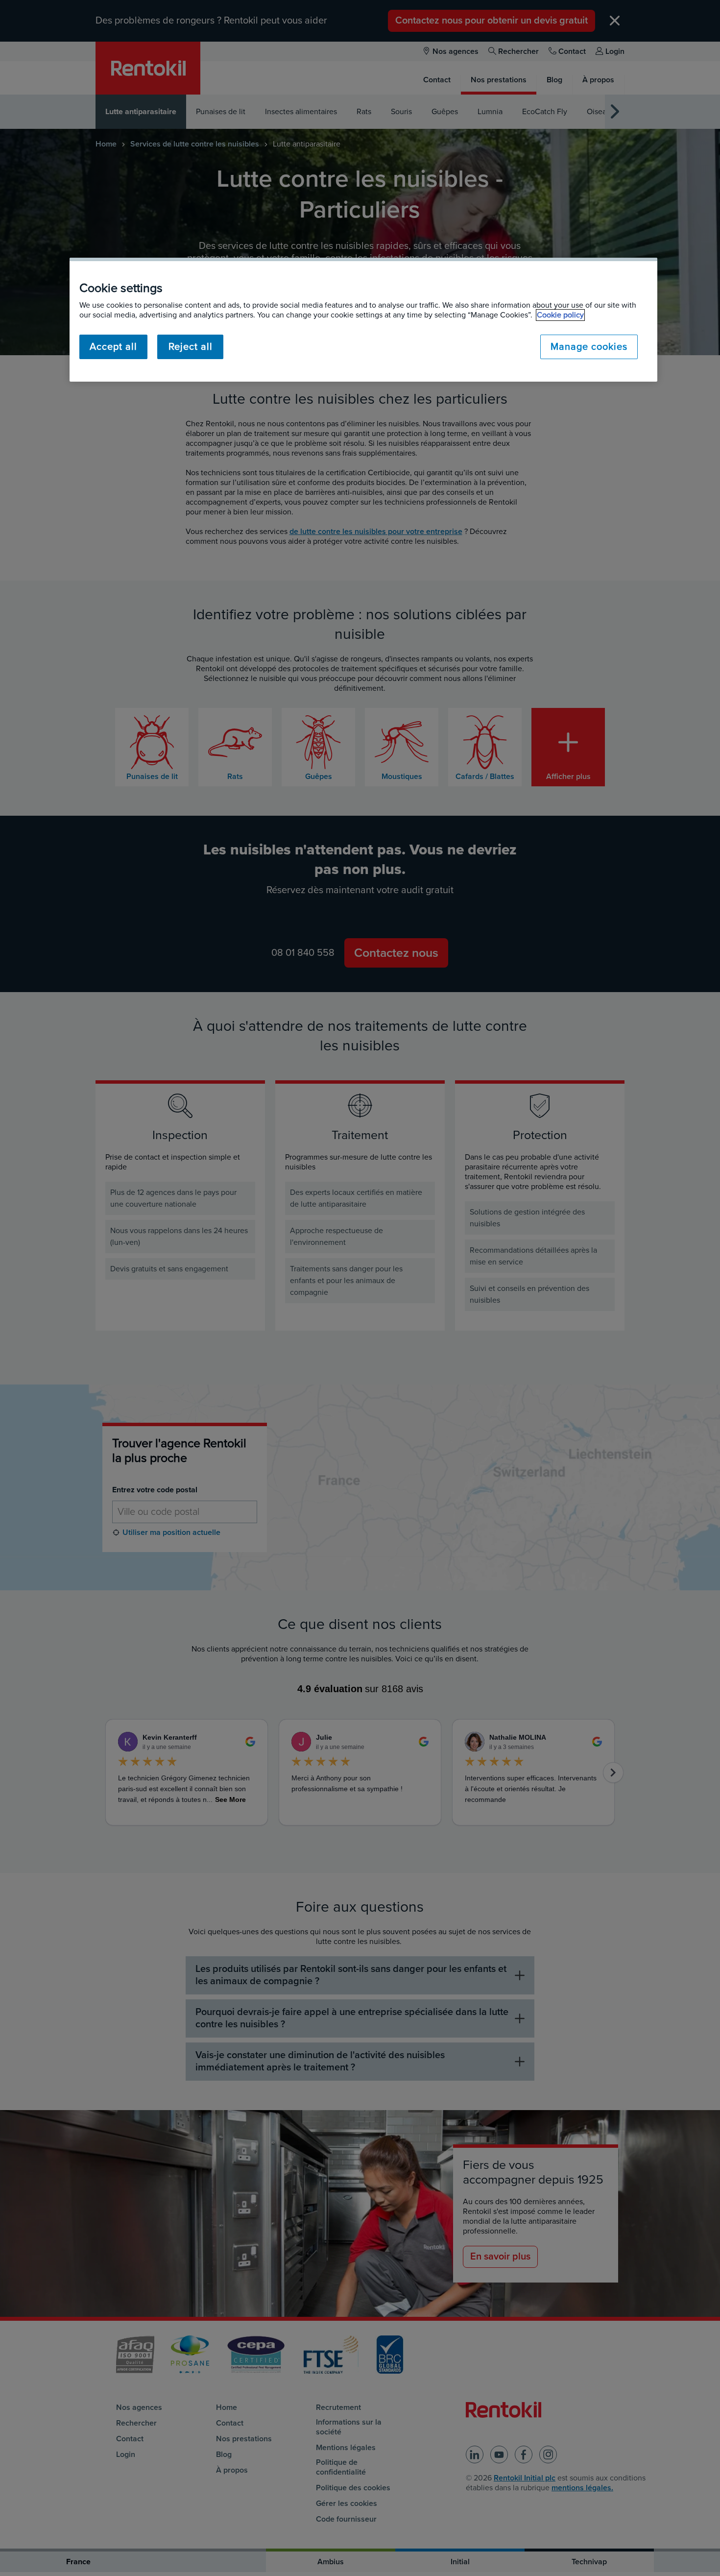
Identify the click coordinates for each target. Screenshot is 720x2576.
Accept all (113, 347)
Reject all (191, 347)
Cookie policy (560, 315)
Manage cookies (589, 347)
